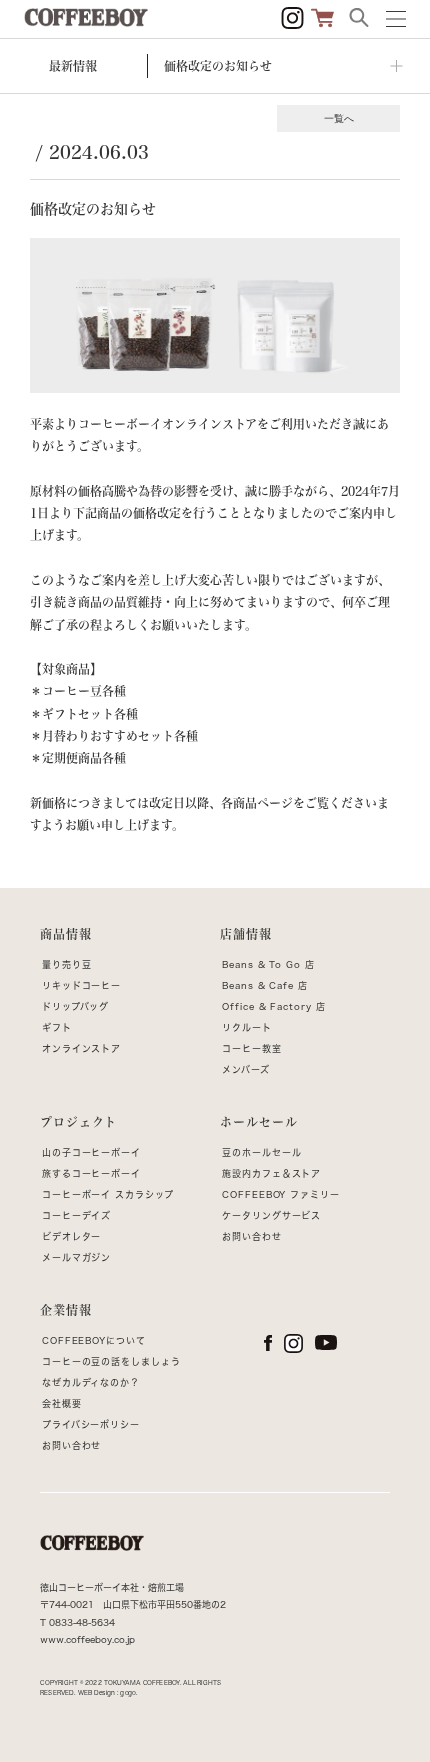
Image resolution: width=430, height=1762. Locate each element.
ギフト (57, 1027)
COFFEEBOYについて (94, 1340)
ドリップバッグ (75, 1006)
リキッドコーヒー (81, 985)
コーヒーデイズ (76, 1215)
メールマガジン (76, 1257)
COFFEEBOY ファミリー (281, 1194)
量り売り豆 (67, 964)
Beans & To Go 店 (268, 964)
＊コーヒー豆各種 (78, 691)
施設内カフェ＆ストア (271, 1173)
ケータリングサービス (271, 1215)
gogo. (128, 1693)
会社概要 (62, 1403)
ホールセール (258, 1122)
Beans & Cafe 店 (265, 985)
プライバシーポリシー (91, 1424)
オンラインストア (81, 1048)
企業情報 (66, 1310)
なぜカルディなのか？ (91, 1382)
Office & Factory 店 (273, 1006)
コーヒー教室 (251, 1048)
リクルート (247, 1027)
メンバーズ (246, 1069)
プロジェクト (78, 1122)
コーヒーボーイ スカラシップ (108, 1194)
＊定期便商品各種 (78, 758)
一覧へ (339, 118)
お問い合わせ (251, 1236)
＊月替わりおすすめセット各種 (114, 736)
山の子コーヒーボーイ (91, 1152)
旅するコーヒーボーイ (91, 1173)
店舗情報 (246, 934)
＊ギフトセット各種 (84, 714)
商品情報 (66, 934)
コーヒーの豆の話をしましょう (111, 1361)
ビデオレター (71, 1236)
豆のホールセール (261, 1152)
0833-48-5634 (82, 1622)
